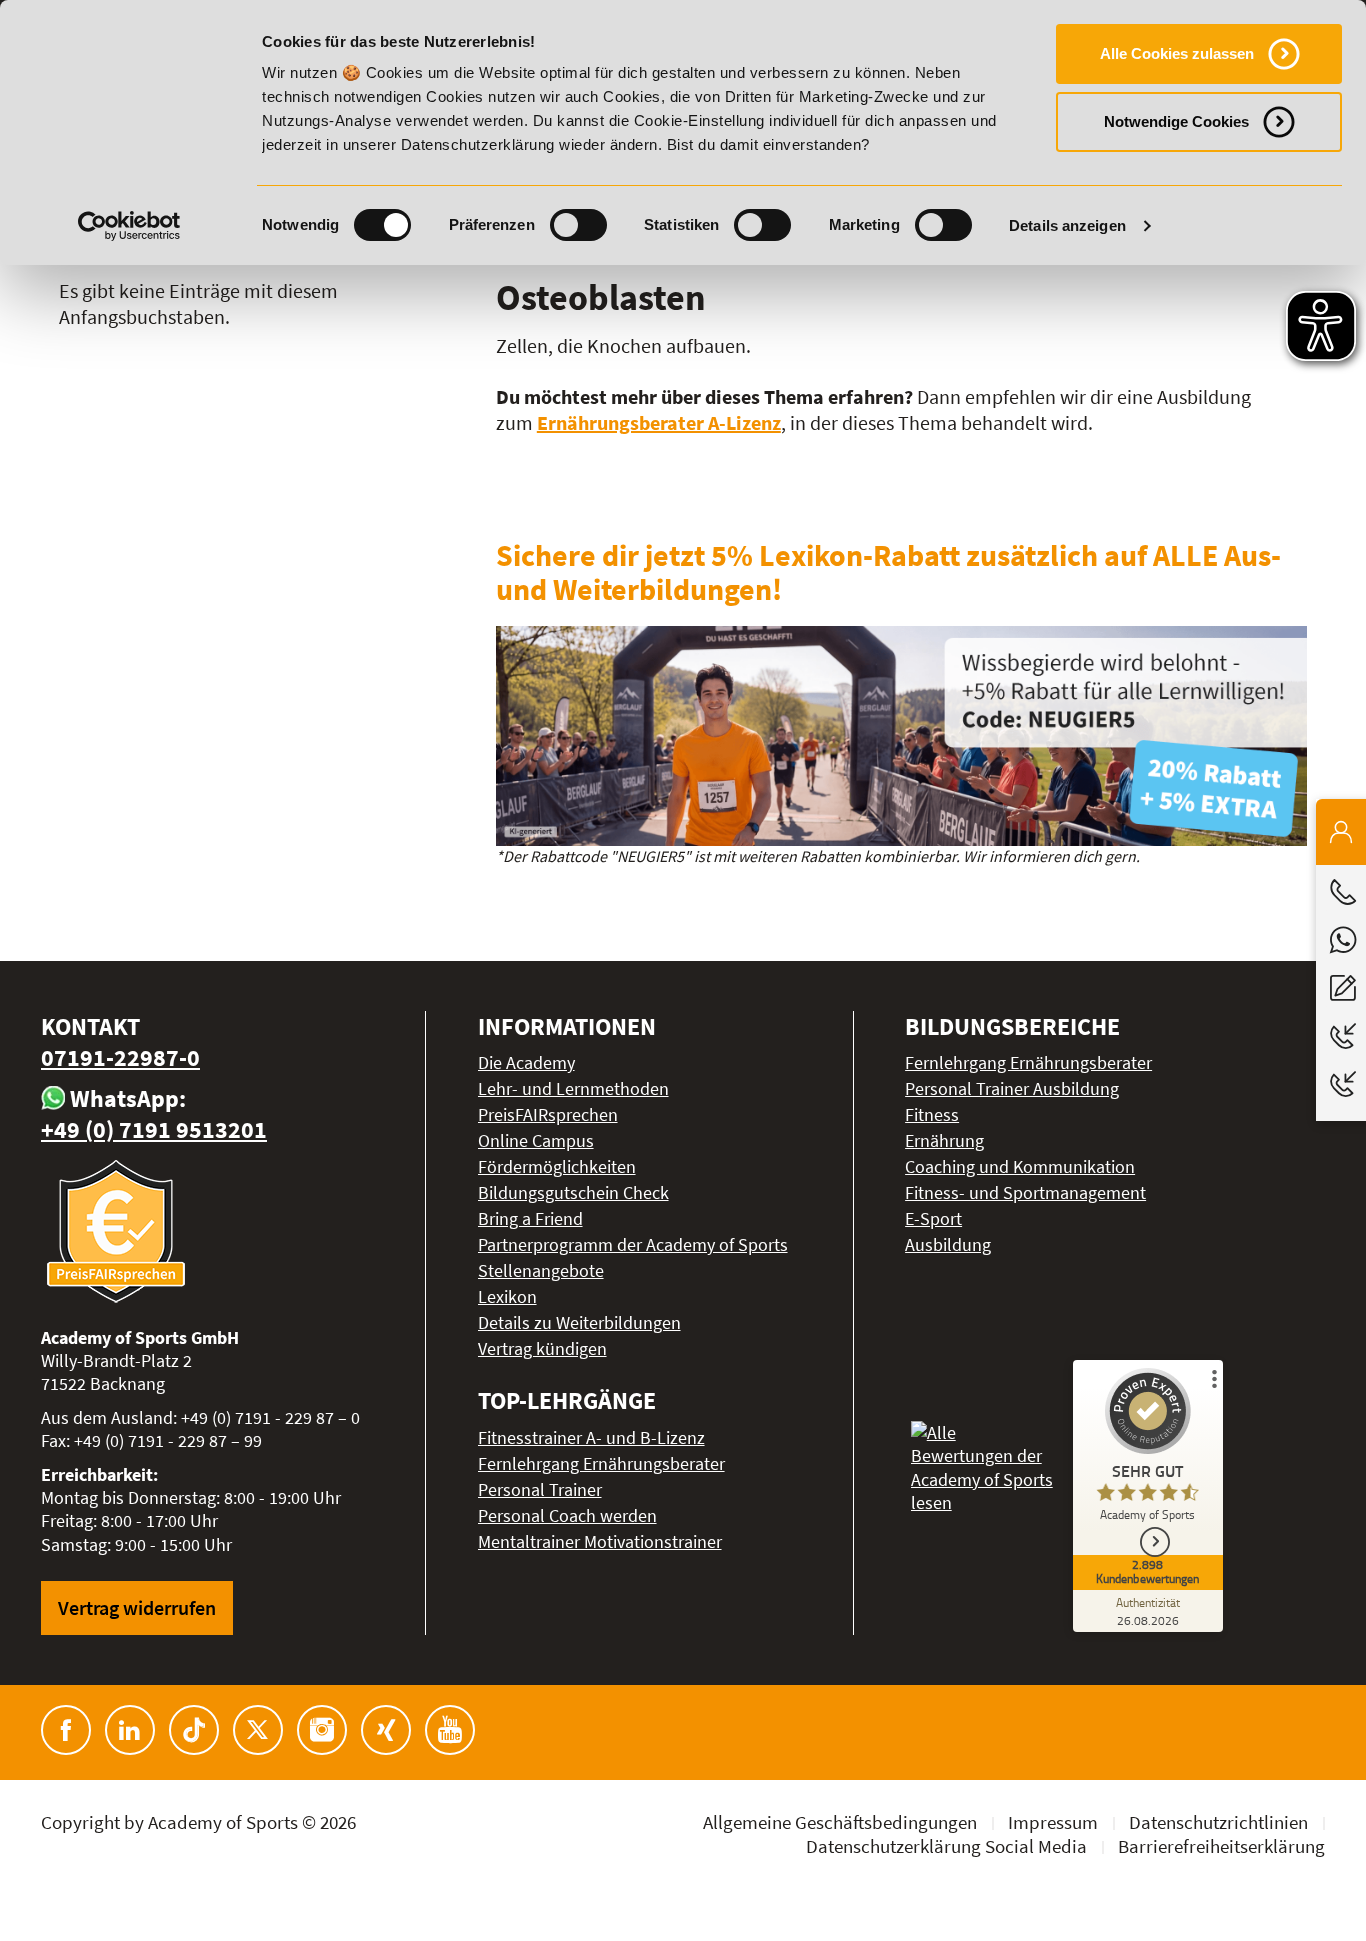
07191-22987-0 (120, 1057)
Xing (386, 1730)
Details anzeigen (1067, 225)
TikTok (194, 1730)
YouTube (450, 1730)
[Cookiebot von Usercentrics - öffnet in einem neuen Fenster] (129, 226)
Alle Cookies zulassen (1177, 53)
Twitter (258, 1730)
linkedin (130, 1730)
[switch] (578, 225)
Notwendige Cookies (1176, 121)
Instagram (322, 1730)
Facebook (66, 1730)
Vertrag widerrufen (137, 1607)
